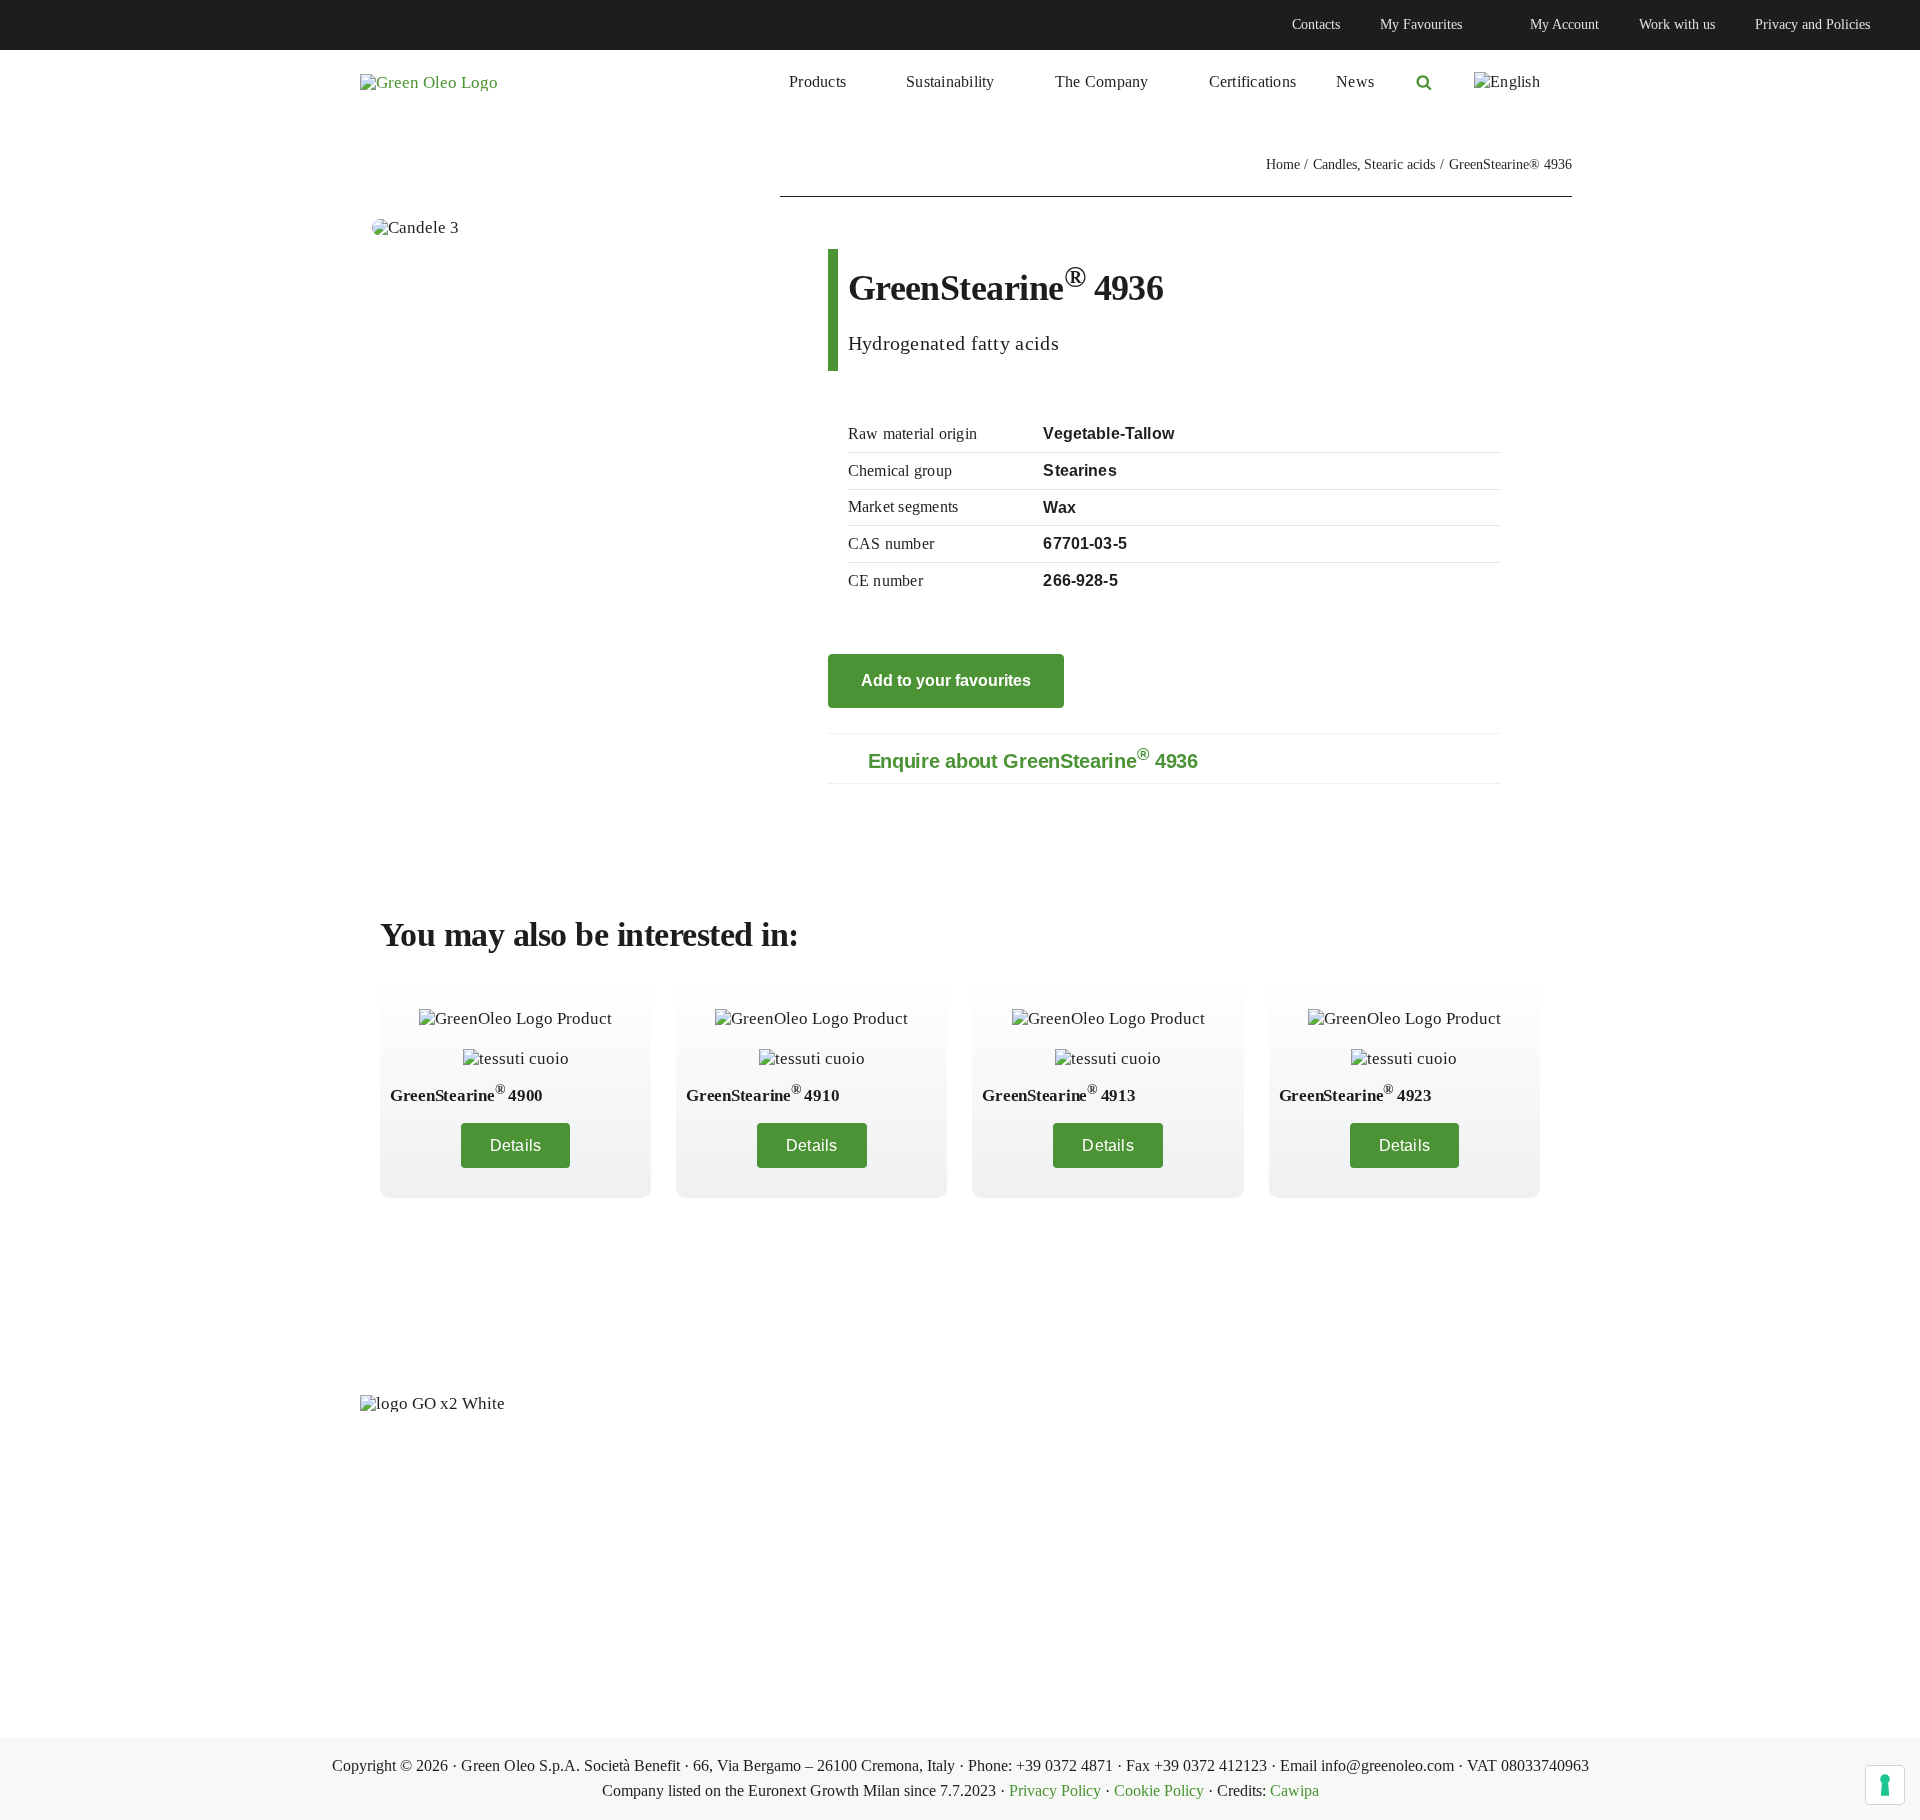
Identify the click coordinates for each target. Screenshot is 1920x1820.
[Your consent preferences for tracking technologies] (1885, 1785)
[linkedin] (36, 25)
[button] (1164, 758)
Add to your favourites (946, 680)
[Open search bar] (1424, 82)
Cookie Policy (1159, 1790)
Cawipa (1294, 1790)
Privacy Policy (1055, 1790)
